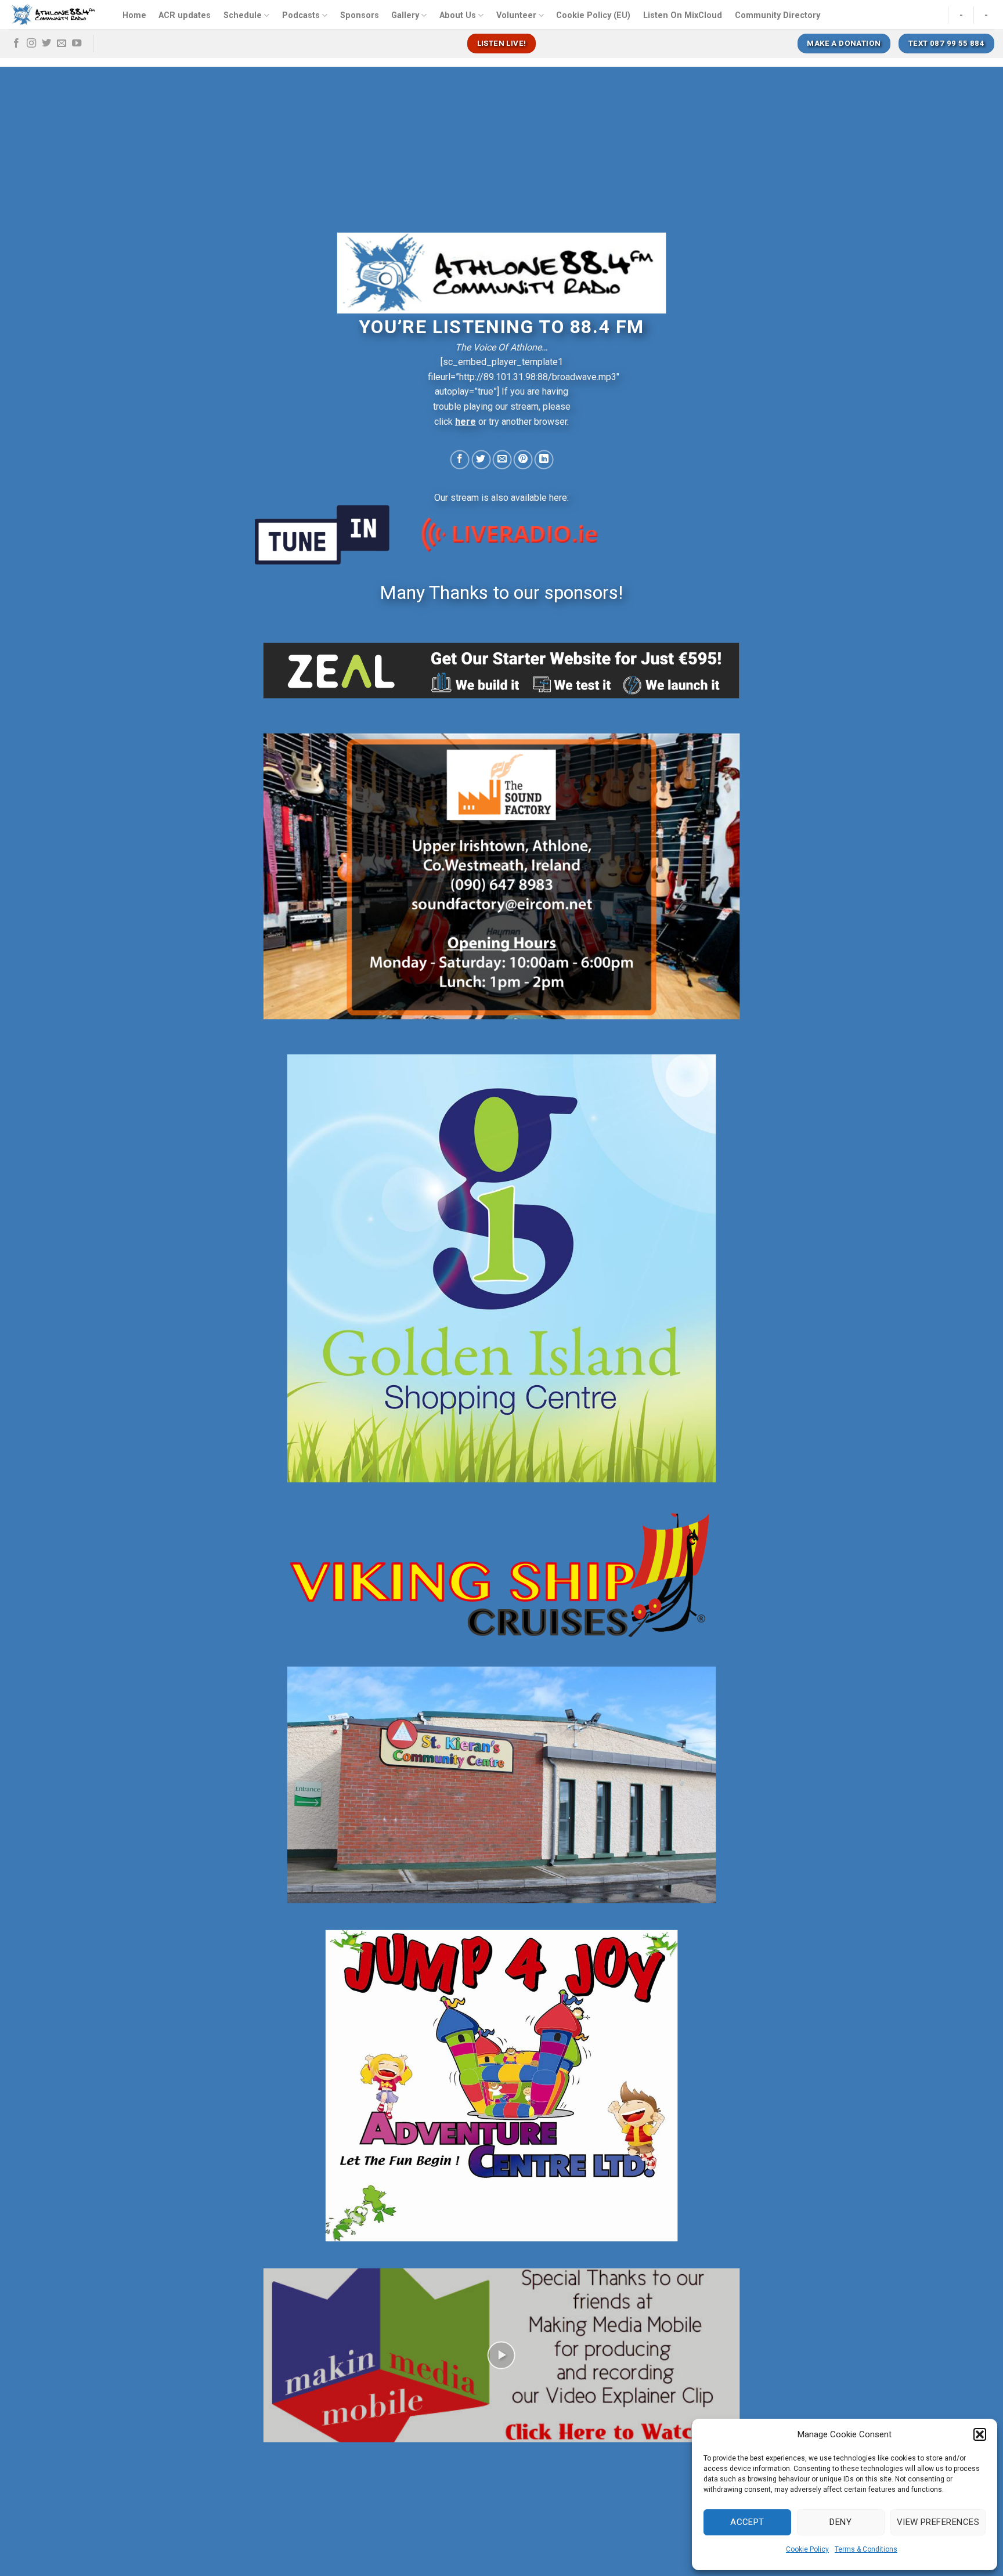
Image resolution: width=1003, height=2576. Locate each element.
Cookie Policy (807, 2549)
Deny (840, 2522)
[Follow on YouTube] (77, 44)
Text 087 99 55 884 (946, 43)
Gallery (405, 15)
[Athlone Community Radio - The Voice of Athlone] (54, 15)
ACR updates (185, 15)
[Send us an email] (62, 44)
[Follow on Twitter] (46, 44)
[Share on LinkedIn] (544, 459)
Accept (747, 2522)
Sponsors (360, 15)
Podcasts (301, 15)
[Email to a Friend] (502, 459)
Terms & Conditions (866, 2549)
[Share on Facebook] (460, 459)
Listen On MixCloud (683, 15)
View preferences (938, 2522)
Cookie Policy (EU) (593, 15)
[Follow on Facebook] (16, 44)
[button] (980, 2434)
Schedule (243, 15)
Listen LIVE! (502, 43)
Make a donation (844, 43)
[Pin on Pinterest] (523, 459)
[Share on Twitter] (481, 459)
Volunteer (516, 15)
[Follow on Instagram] (31, 44)
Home (134, 15)
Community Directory (777, 15)
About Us (458, 15)
